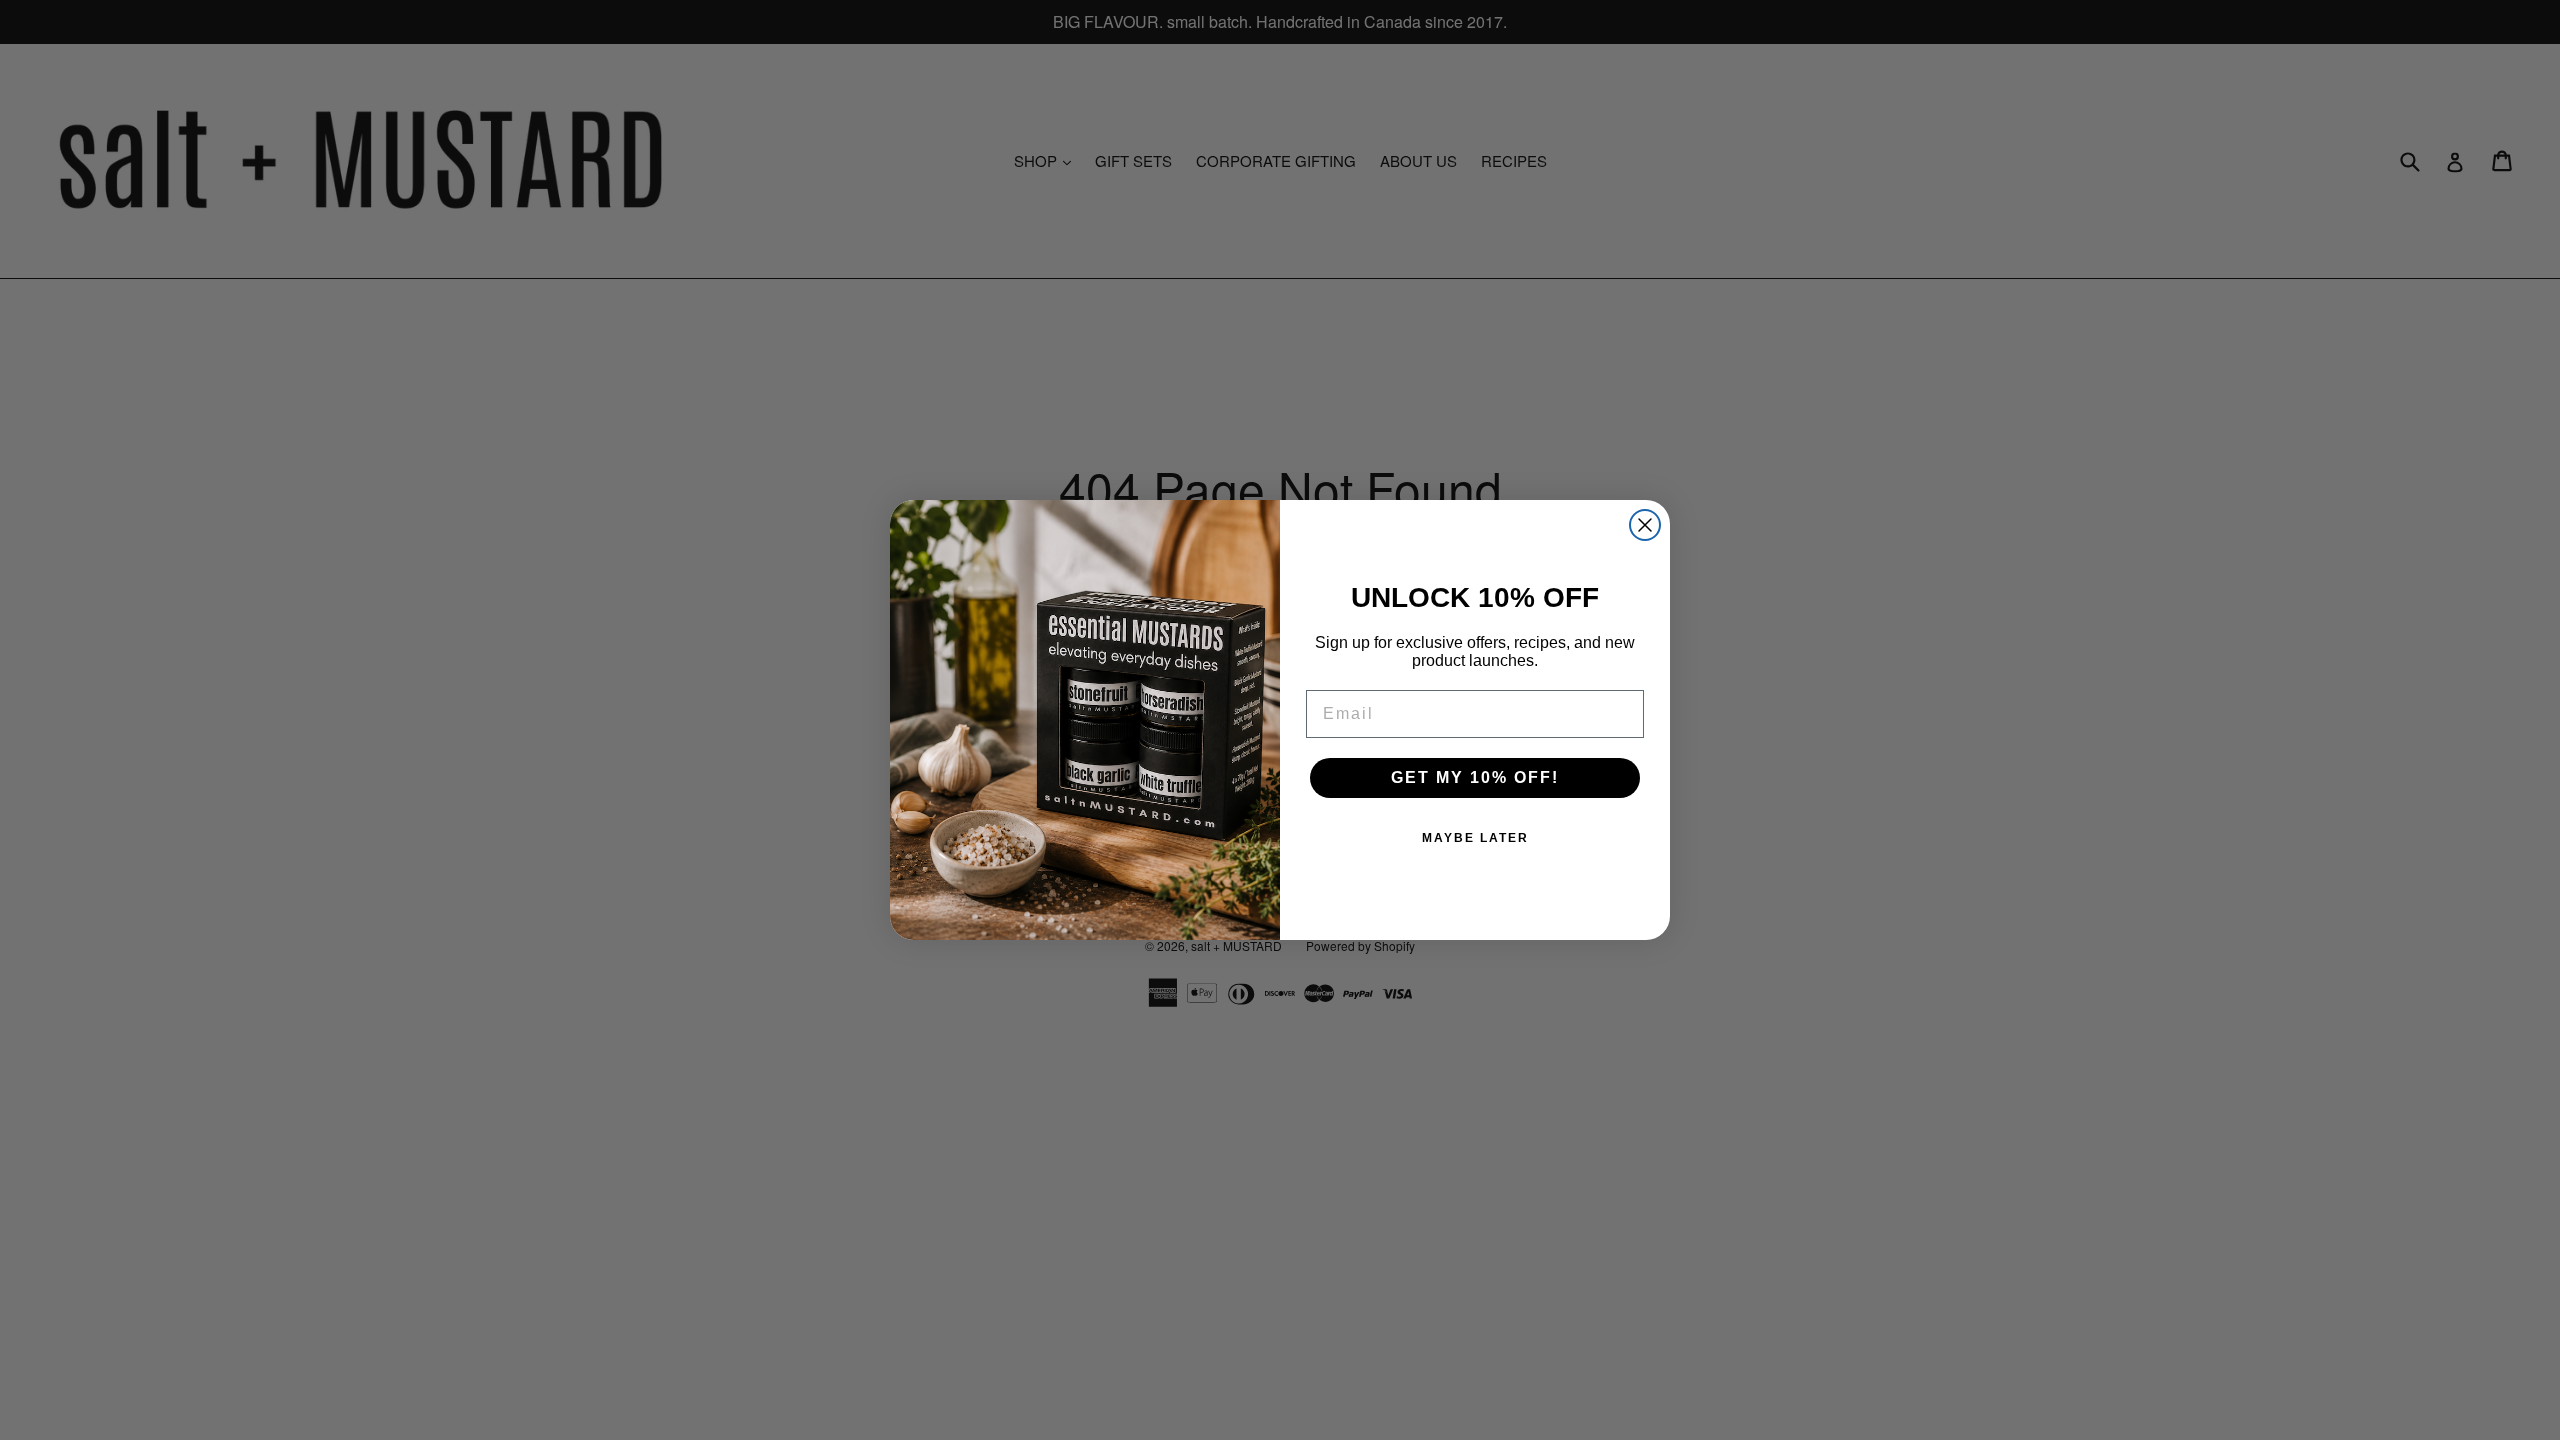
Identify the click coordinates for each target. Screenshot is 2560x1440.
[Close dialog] (1645, 525)
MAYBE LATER (1475, 838)
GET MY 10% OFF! (1475, 777)
